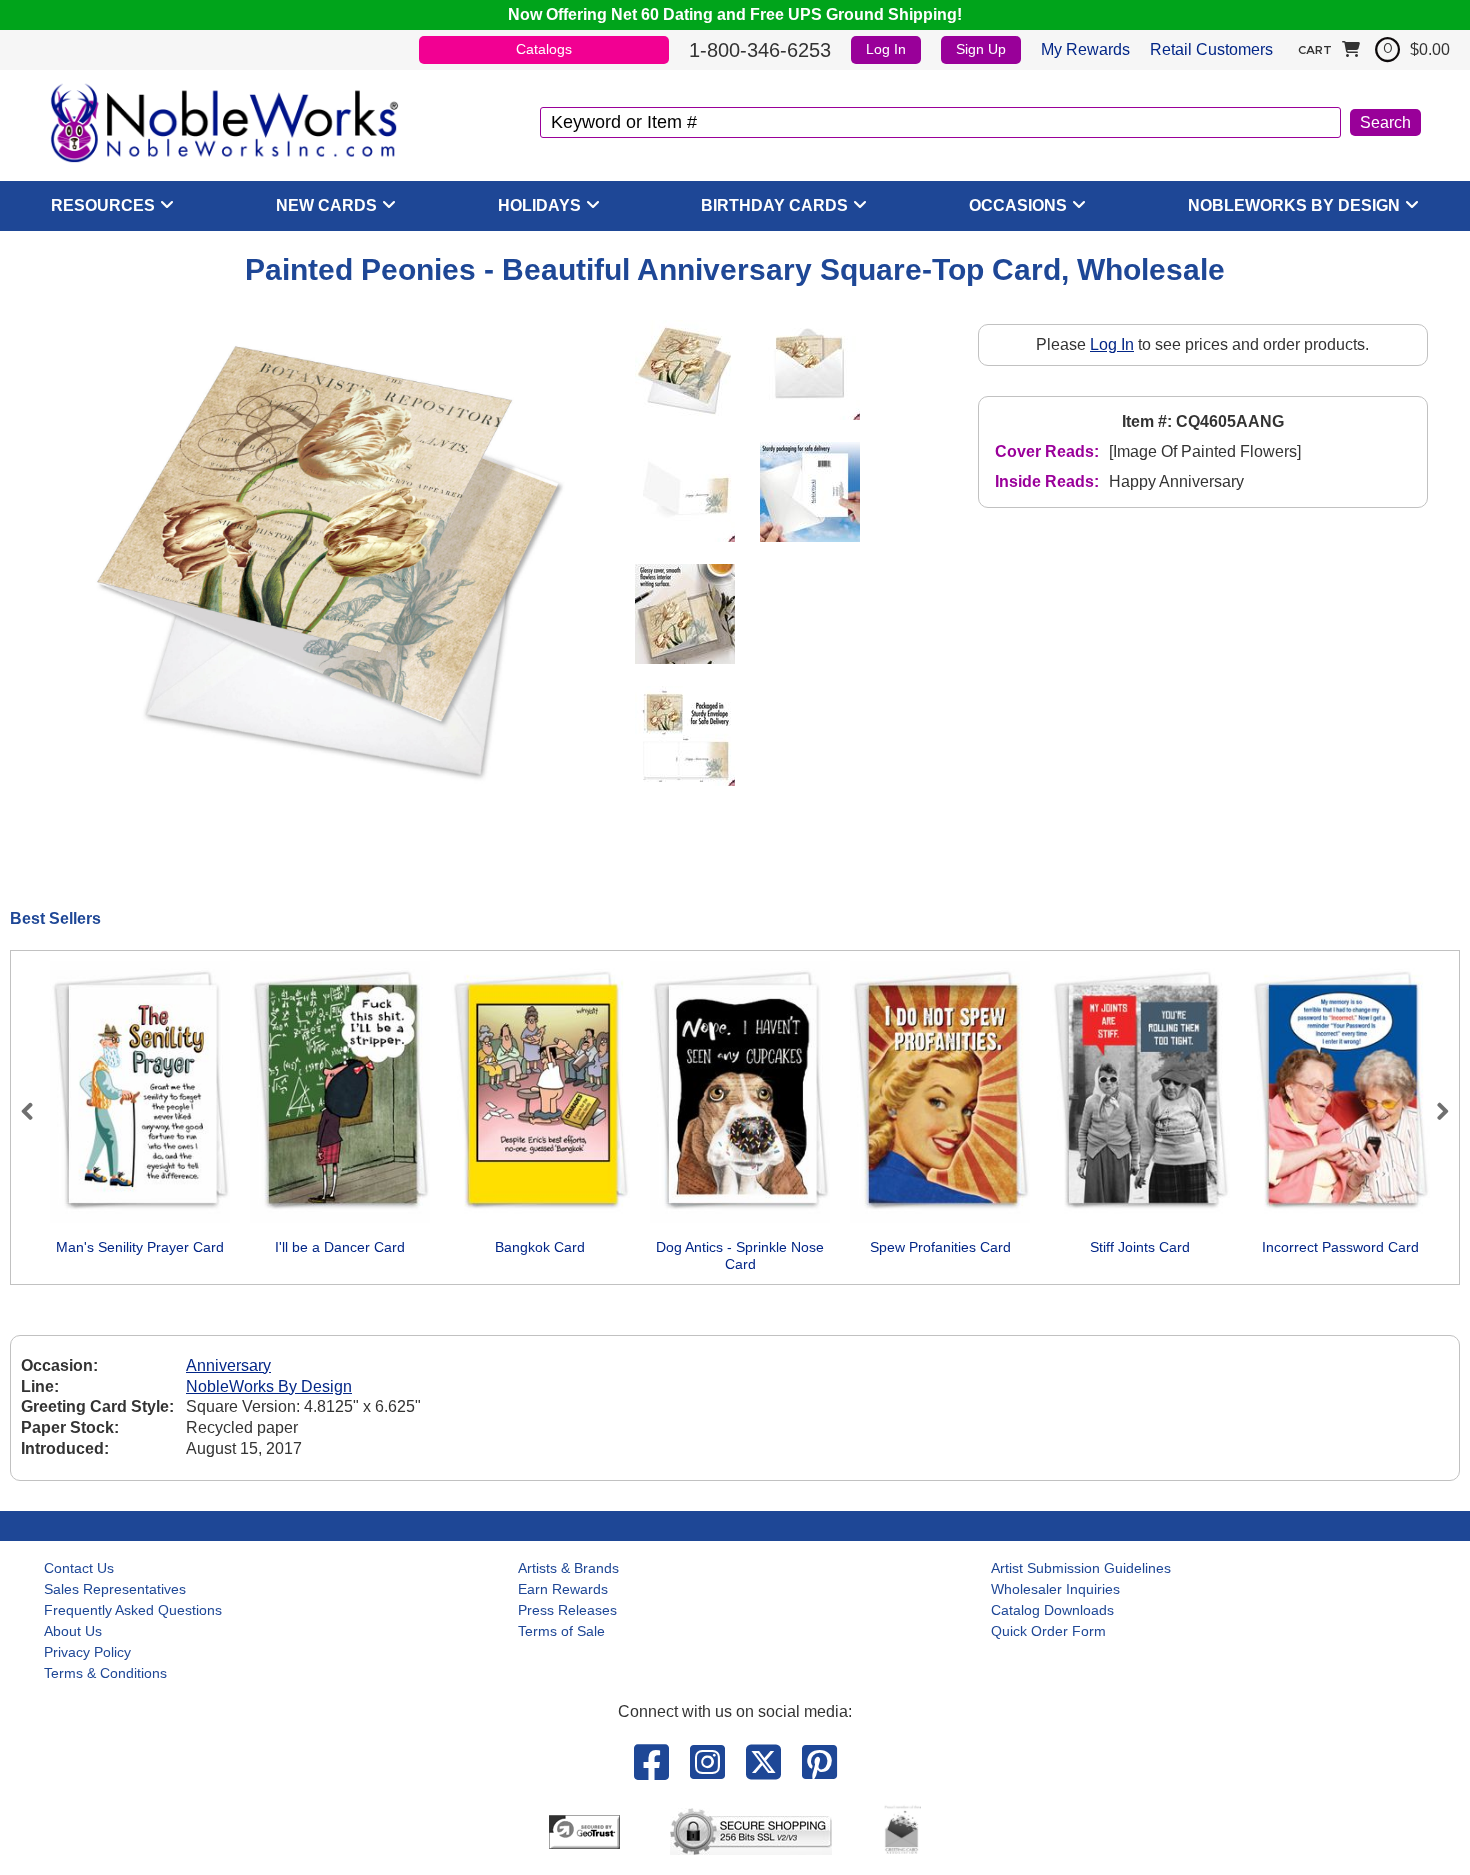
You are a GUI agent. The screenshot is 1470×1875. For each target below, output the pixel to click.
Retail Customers (1211, 49)
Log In (886, 49)
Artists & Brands (568, 1568)
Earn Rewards (563, 1589)
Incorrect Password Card (1340, 1247)
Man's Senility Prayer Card (140, 1247)
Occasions (1018, 205)
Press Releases (567, 1610)
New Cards (326, 205)
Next (1434, 1111)
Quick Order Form (1048, 1631)
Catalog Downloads (1052, 1610)
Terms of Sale (561, 1631)
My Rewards (1085, 49)
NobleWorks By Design (1294, 205)
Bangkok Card (540, 1247)
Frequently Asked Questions (133, 1610)
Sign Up (981, 49)
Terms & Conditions (105, 1673)
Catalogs (544, 49)
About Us (73, 1631)
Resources (103, 205)
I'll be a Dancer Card (340, 1247)
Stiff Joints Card (1140, 1247)
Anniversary (228, 1365)
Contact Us (79, 1568)
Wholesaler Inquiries (1055, 1589)
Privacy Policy (87, 1652)
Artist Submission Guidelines (1081, 1568)
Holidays (539, 205)
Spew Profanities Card (940, 1247)
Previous (36, 1111)
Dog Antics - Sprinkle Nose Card (740, 1256)
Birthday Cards (774, 205)
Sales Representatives (115, 1589)
